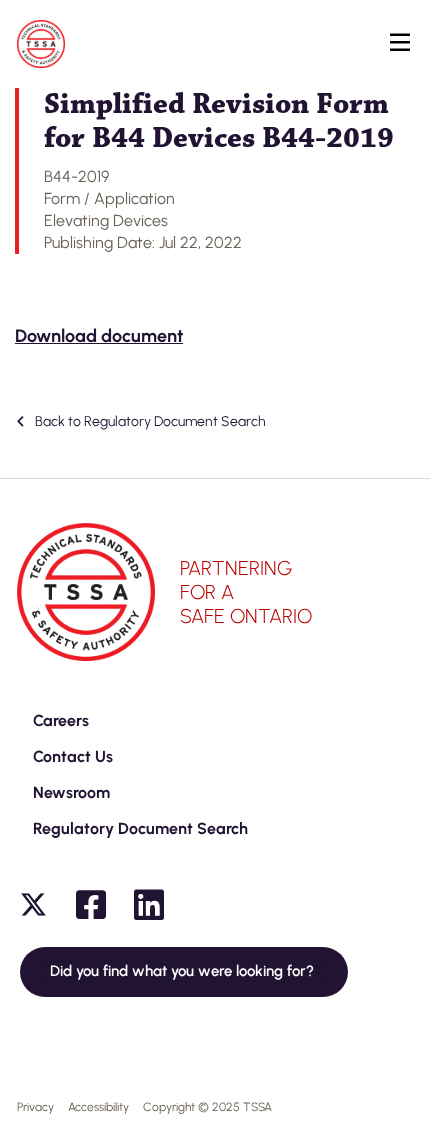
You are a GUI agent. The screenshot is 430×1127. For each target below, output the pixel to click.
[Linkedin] (149, 905)
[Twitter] (33, 905)
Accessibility (98, 1107)
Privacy (35, 1107)
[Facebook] (91, 905)
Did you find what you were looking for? (184, 971)
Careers (61, 720)
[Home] (41, 44)
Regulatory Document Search (140, 828)
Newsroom (71, 792)
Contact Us (73, 756)
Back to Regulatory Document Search (149, 421)
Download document (99, 336)
